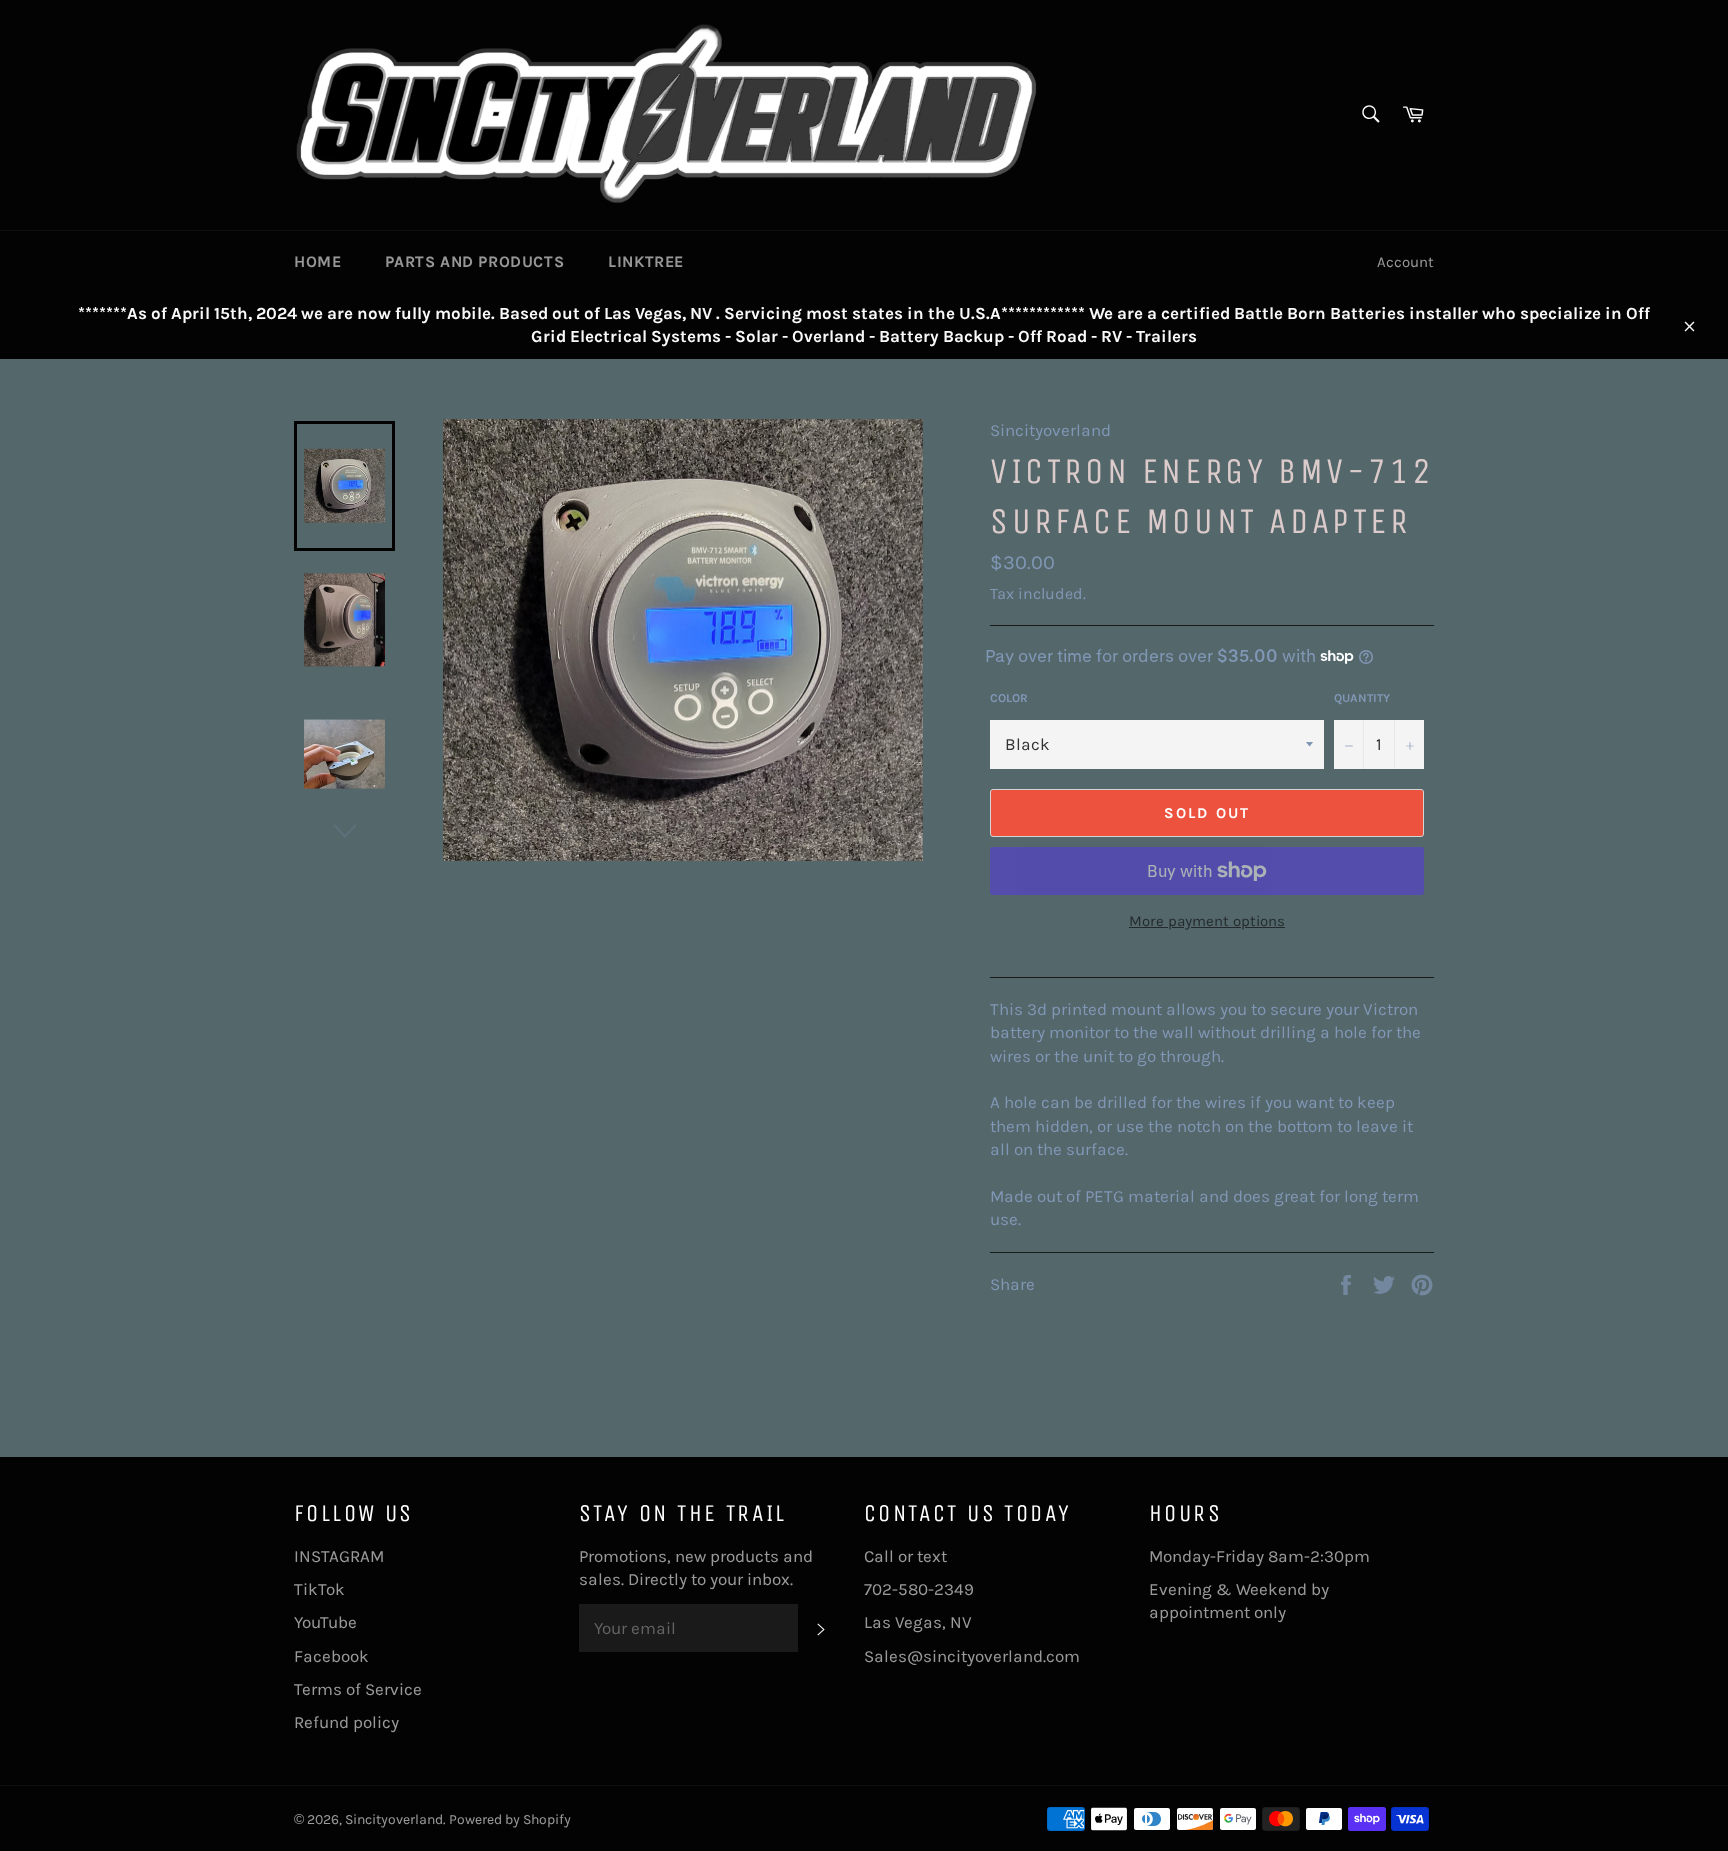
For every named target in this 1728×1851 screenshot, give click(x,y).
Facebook (331, 1656)
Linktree (646, 261)
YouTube (325, 1622)
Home (317, 261)
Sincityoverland (394, 1819)
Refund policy (346, 1722)
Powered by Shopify (510, 1819)
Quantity (1362, 698)
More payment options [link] (1207, 921)
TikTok (319, 1589)
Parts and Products (474, 261)
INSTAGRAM (339, 1556)
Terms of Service (358, 1689)
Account (1405, 262)
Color (1009, 698)
